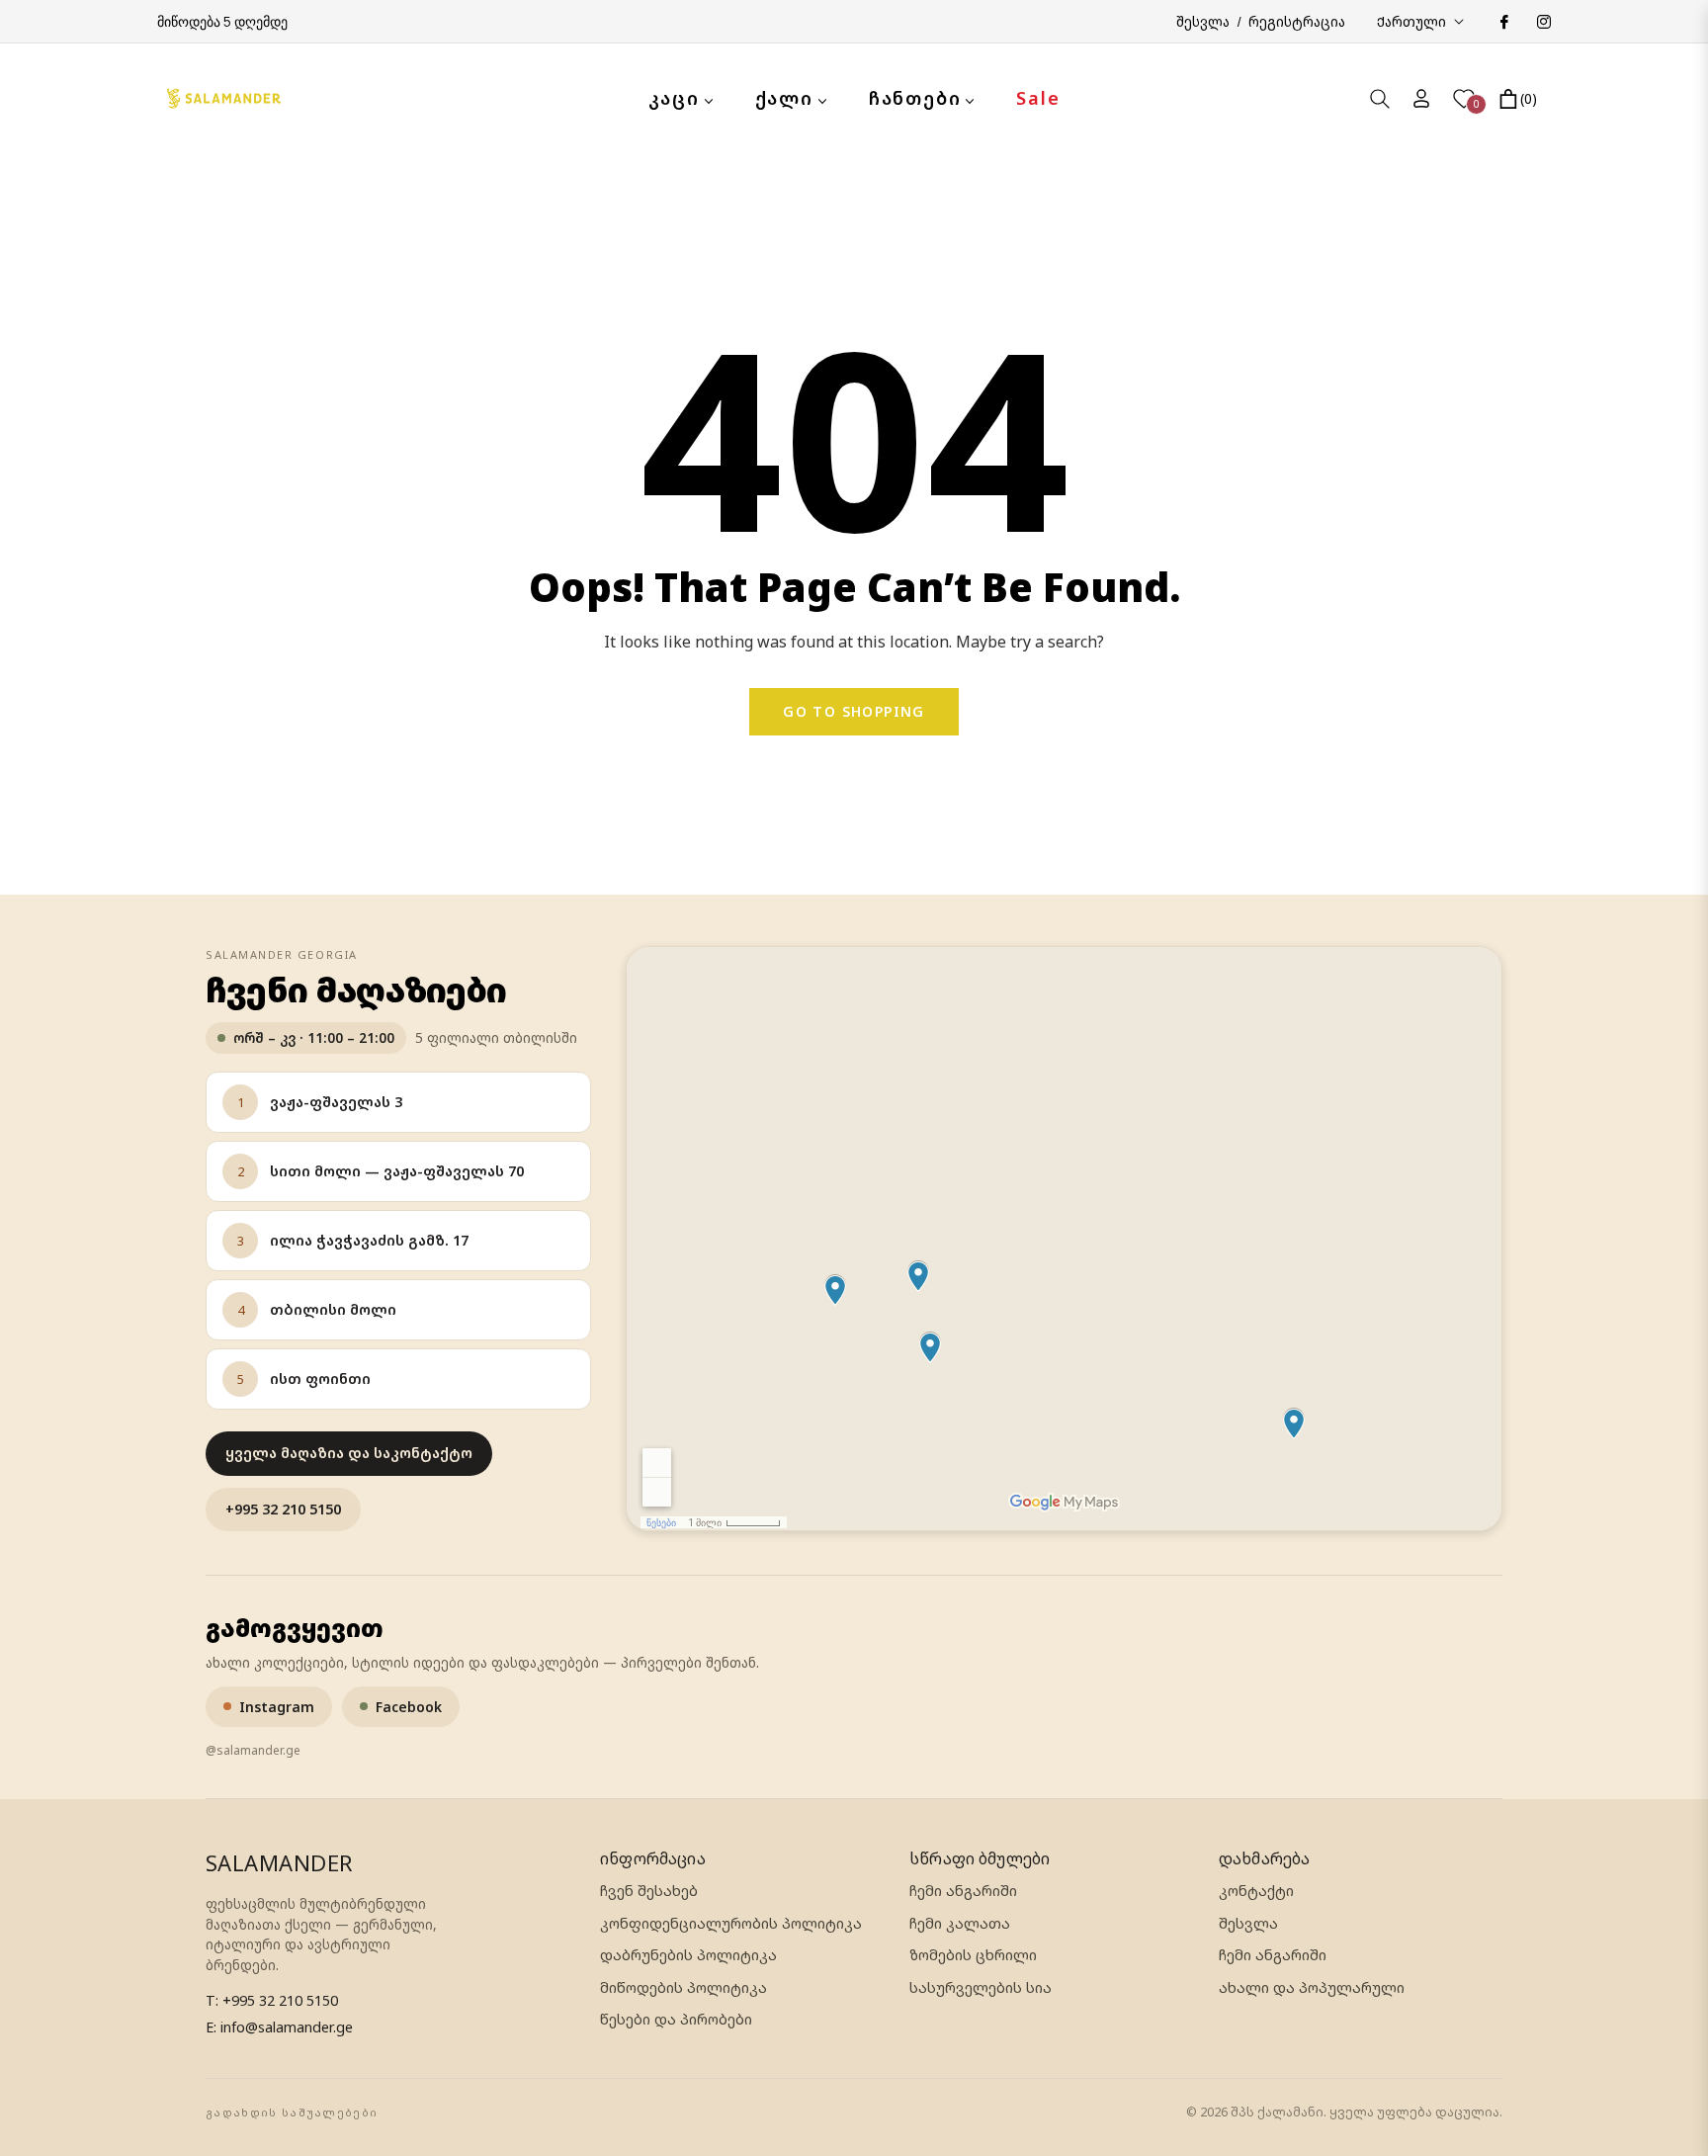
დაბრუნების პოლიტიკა (688, 1955)
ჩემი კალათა (960, 1923)
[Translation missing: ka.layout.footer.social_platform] (1503, 21)
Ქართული (1411, 21)
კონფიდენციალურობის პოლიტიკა (731, 1923)
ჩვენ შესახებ (649, 1891)
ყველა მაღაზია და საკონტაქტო (349, 1453)
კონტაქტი (1256, 1891)
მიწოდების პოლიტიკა (683, 1987)
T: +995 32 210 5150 (272, 2000)
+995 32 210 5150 (283, 1509)
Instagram (277, 1707)
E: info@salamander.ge (279, 2027)
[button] (1380, 99)
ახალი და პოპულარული (1312, 1987)
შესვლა (1248, 1923)
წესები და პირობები (676, 2019)
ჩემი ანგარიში (963, 1891)
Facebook (409, 1707)
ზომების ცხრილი (973, 1955)
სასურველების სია (981, 1987)
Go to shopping (854, 711)
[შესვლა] (1421, 98)
